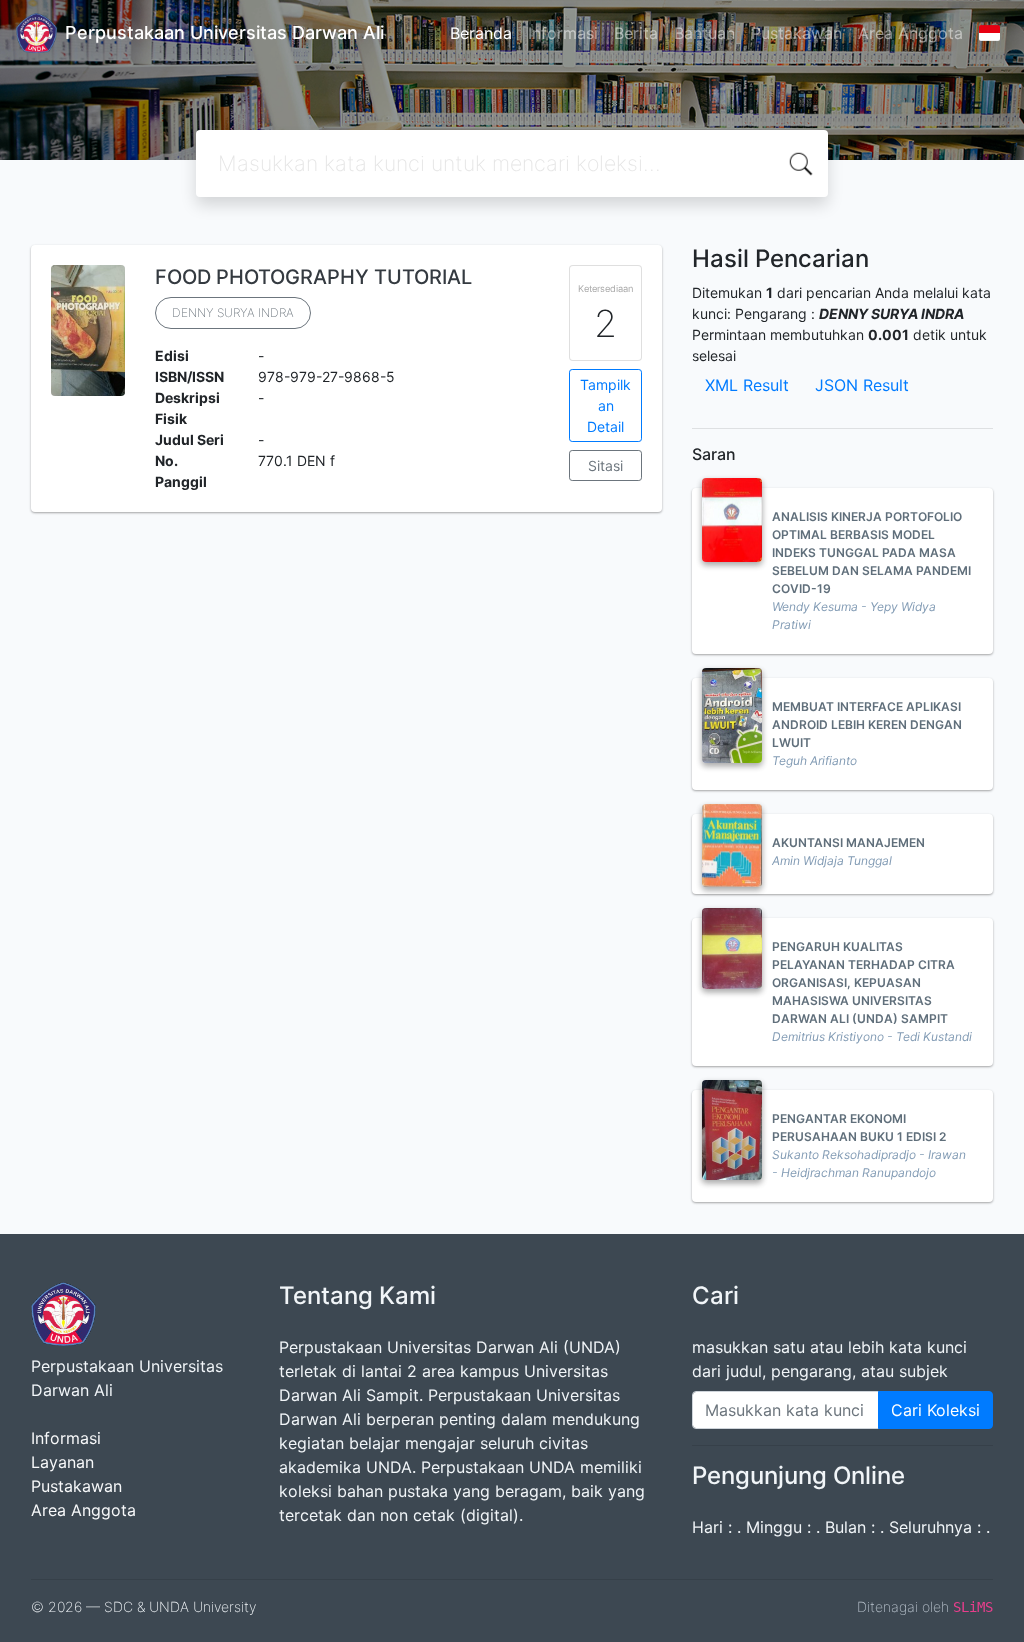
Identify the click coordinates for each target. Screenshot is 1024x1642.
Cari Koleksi (935, 1410)
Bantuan (704, 33)
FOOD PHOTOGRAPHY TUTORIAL (313, 277)
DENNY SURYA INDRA (233, 312)
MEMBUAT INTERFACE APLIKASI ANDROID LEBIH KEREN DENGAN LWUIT (867, 724)
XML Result (747, 385)
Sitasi (605, 465)
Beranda (481, 33)
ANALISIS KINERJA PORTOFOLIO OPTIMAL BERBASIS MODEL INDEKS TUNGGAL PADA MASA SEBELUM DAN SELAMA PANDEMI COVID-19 (871, 552)
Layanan (62, 1462)
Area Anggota (910, 33)
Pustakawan (796, 33)
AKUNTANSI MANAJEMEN (848, 842)
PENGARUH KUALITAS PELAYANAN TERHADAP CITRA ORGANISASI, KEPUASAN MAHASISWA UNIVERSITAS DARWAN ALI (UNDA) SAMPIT (863, 982)
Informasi (563, 33)
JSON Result (862, 385)
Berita (636, 33)
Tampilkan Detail (605, 405)
